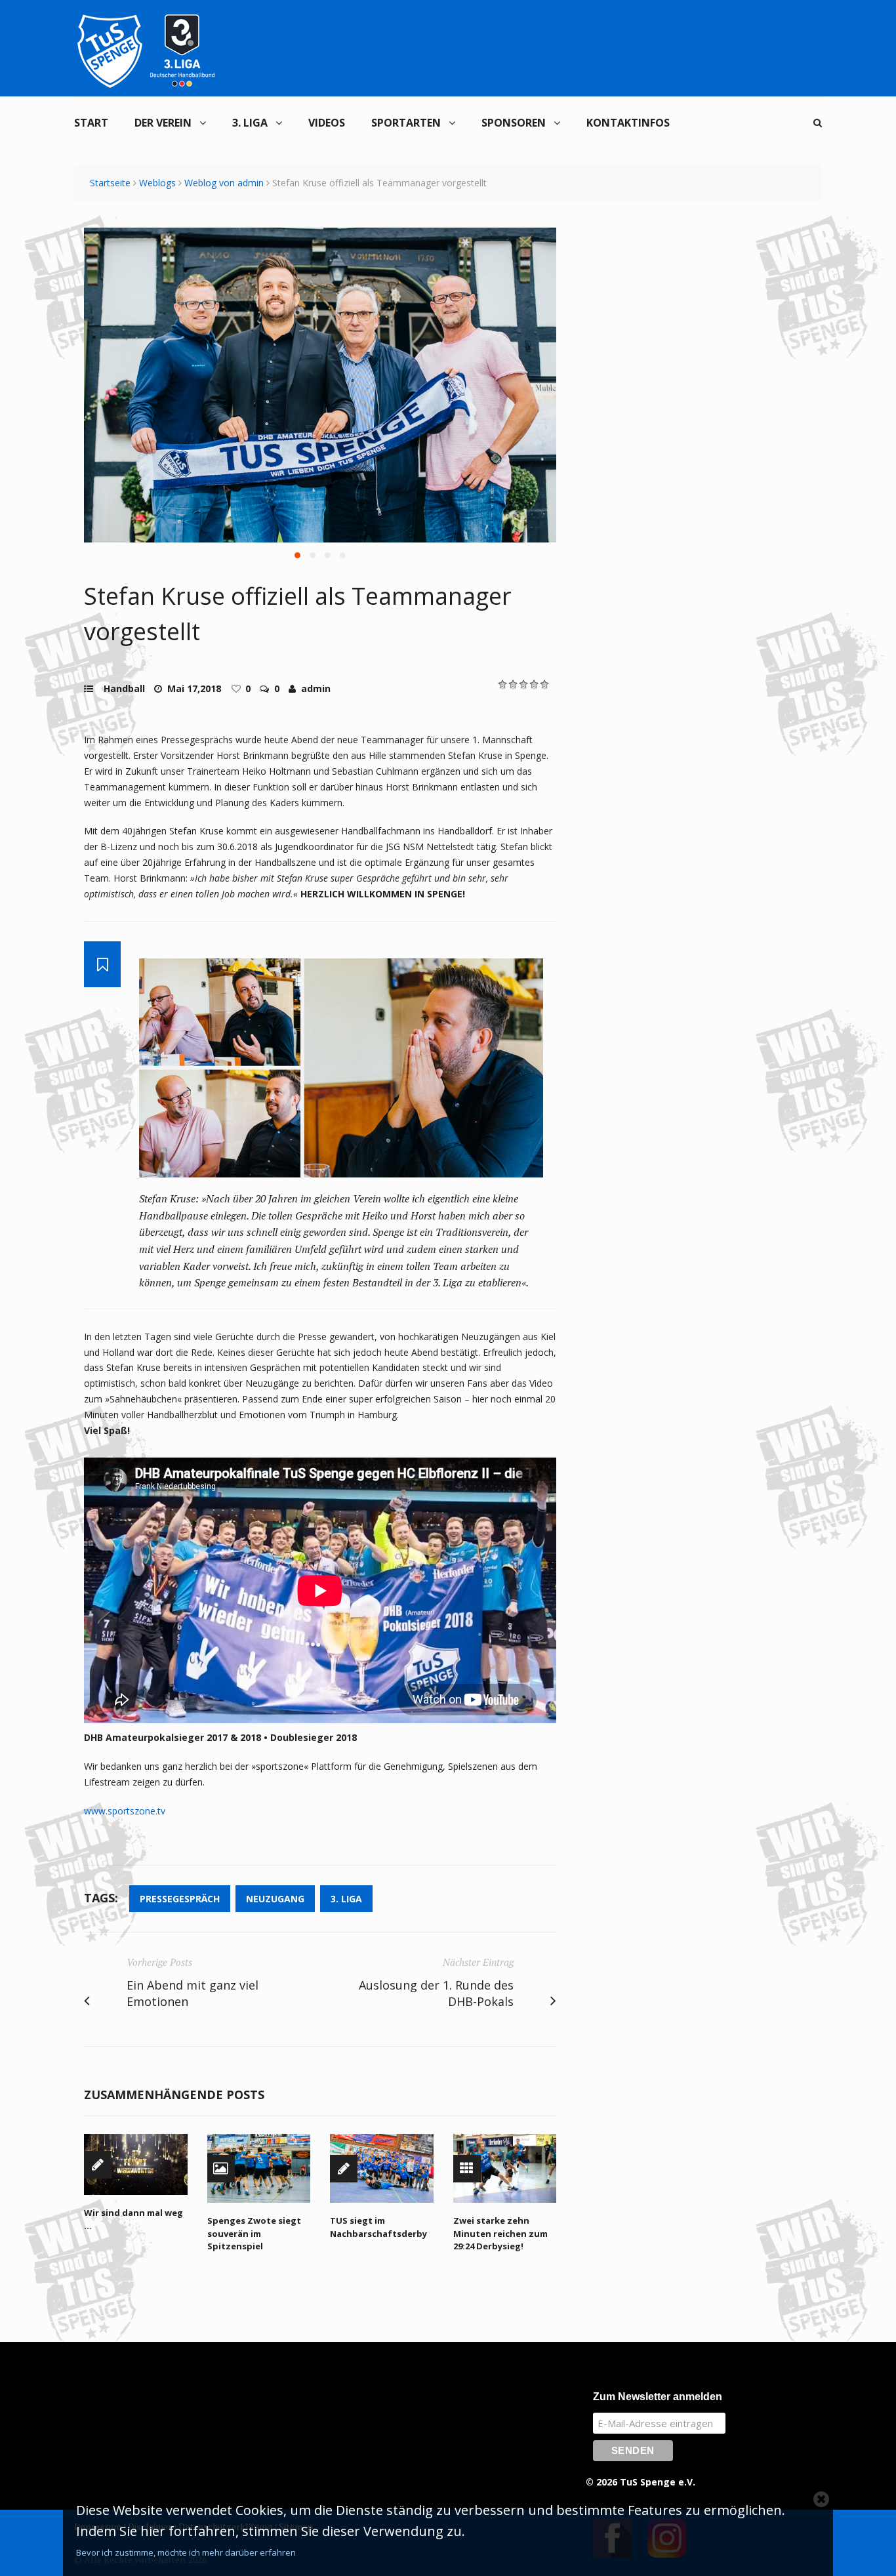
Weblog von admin (224, 183)
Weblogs (157, 183)
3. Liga (250, 123)
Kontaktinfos (628, 123)
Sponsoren (514, 123)
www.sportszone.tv (125, 1811)
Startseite (110, 183)
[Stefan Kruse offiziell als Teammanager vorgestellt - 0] (320, 385)
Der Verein (163, 123)
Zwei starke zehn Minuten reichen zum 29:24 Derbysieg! (500, 2233)
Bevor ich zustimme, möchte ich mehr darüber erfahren (186, 2552)
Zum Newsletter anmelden (658, 2397)
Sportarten (406, 123)
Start (91, 123)
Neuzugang (275, 1899)
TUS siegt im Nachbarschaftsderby (378, 2227)
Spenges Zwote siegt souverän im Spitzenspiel (254, 2233)
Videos (327, 123)
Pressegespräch (180, 1899)
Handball (124, 688)
